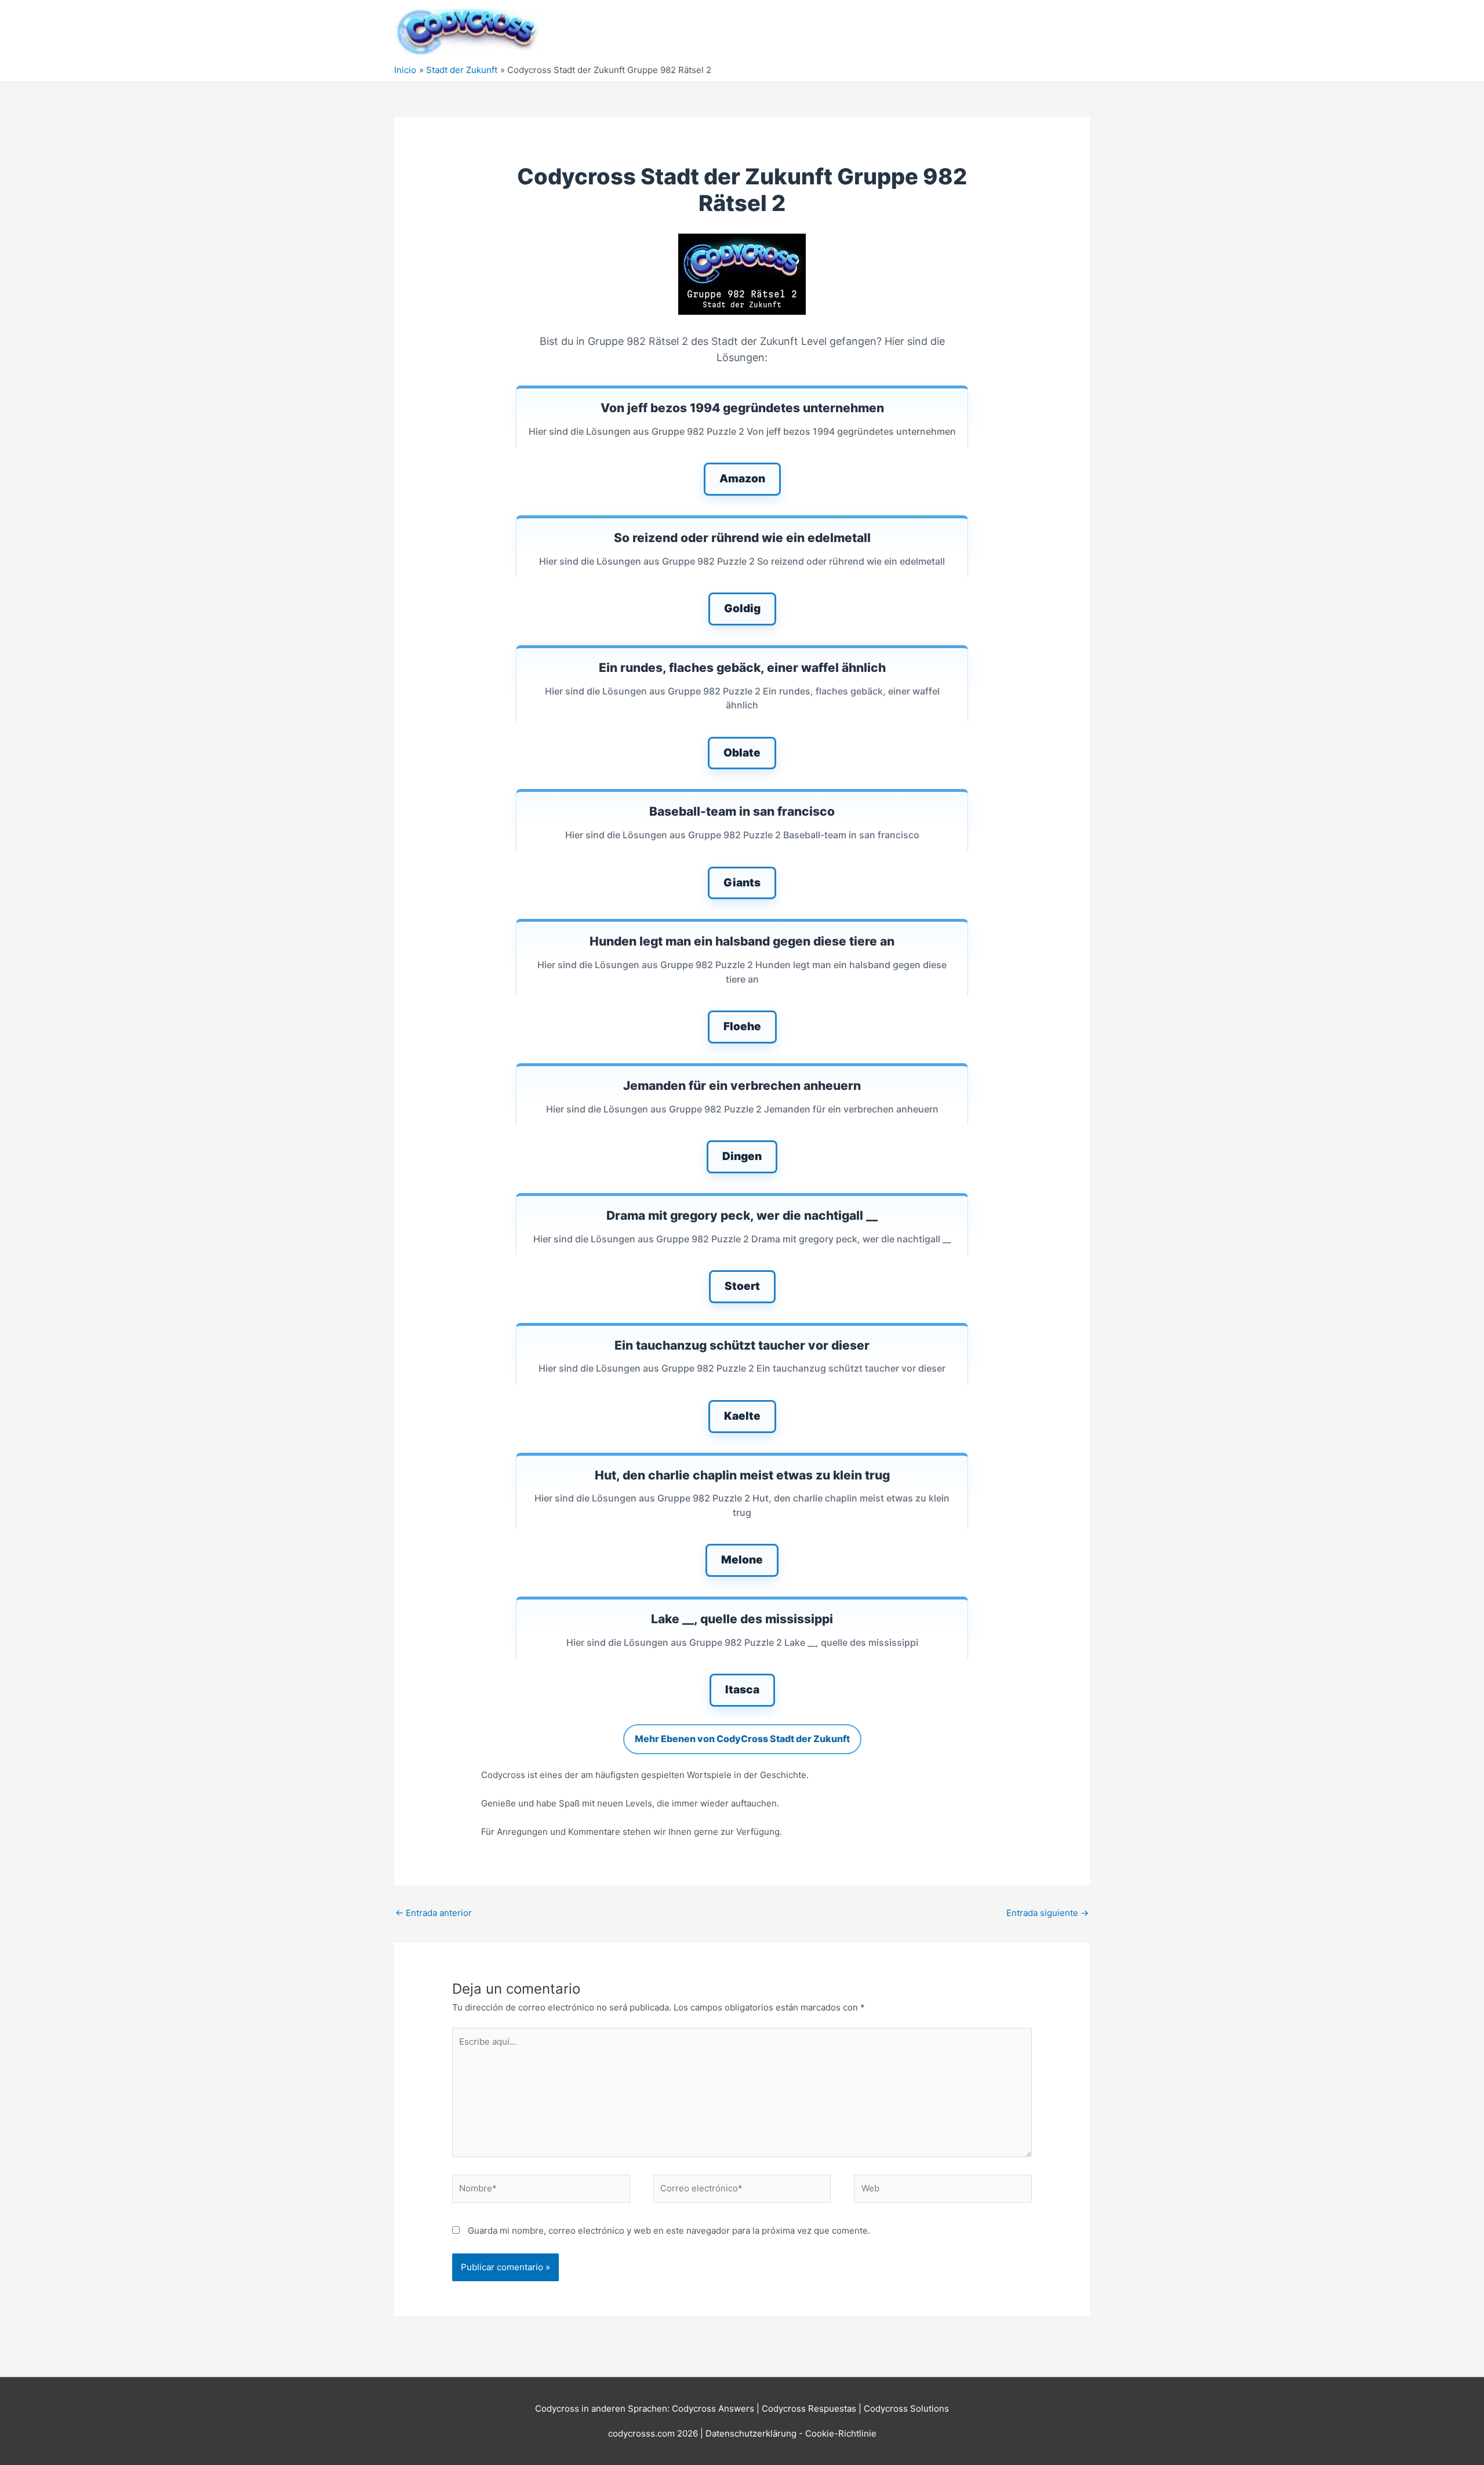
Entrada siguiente (1047, 1913)
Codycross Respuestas (809, 2408)
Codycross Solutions (906, 2408)
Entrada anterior (434, 1913)
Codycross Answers (713, 2408)
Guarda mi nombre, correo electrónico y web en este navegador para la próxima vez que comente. (669, 2231)
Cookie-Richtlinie (841, 2433)
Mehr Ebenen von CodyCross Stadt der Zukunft (742, 1739)
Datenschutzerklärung (752, 2433)
